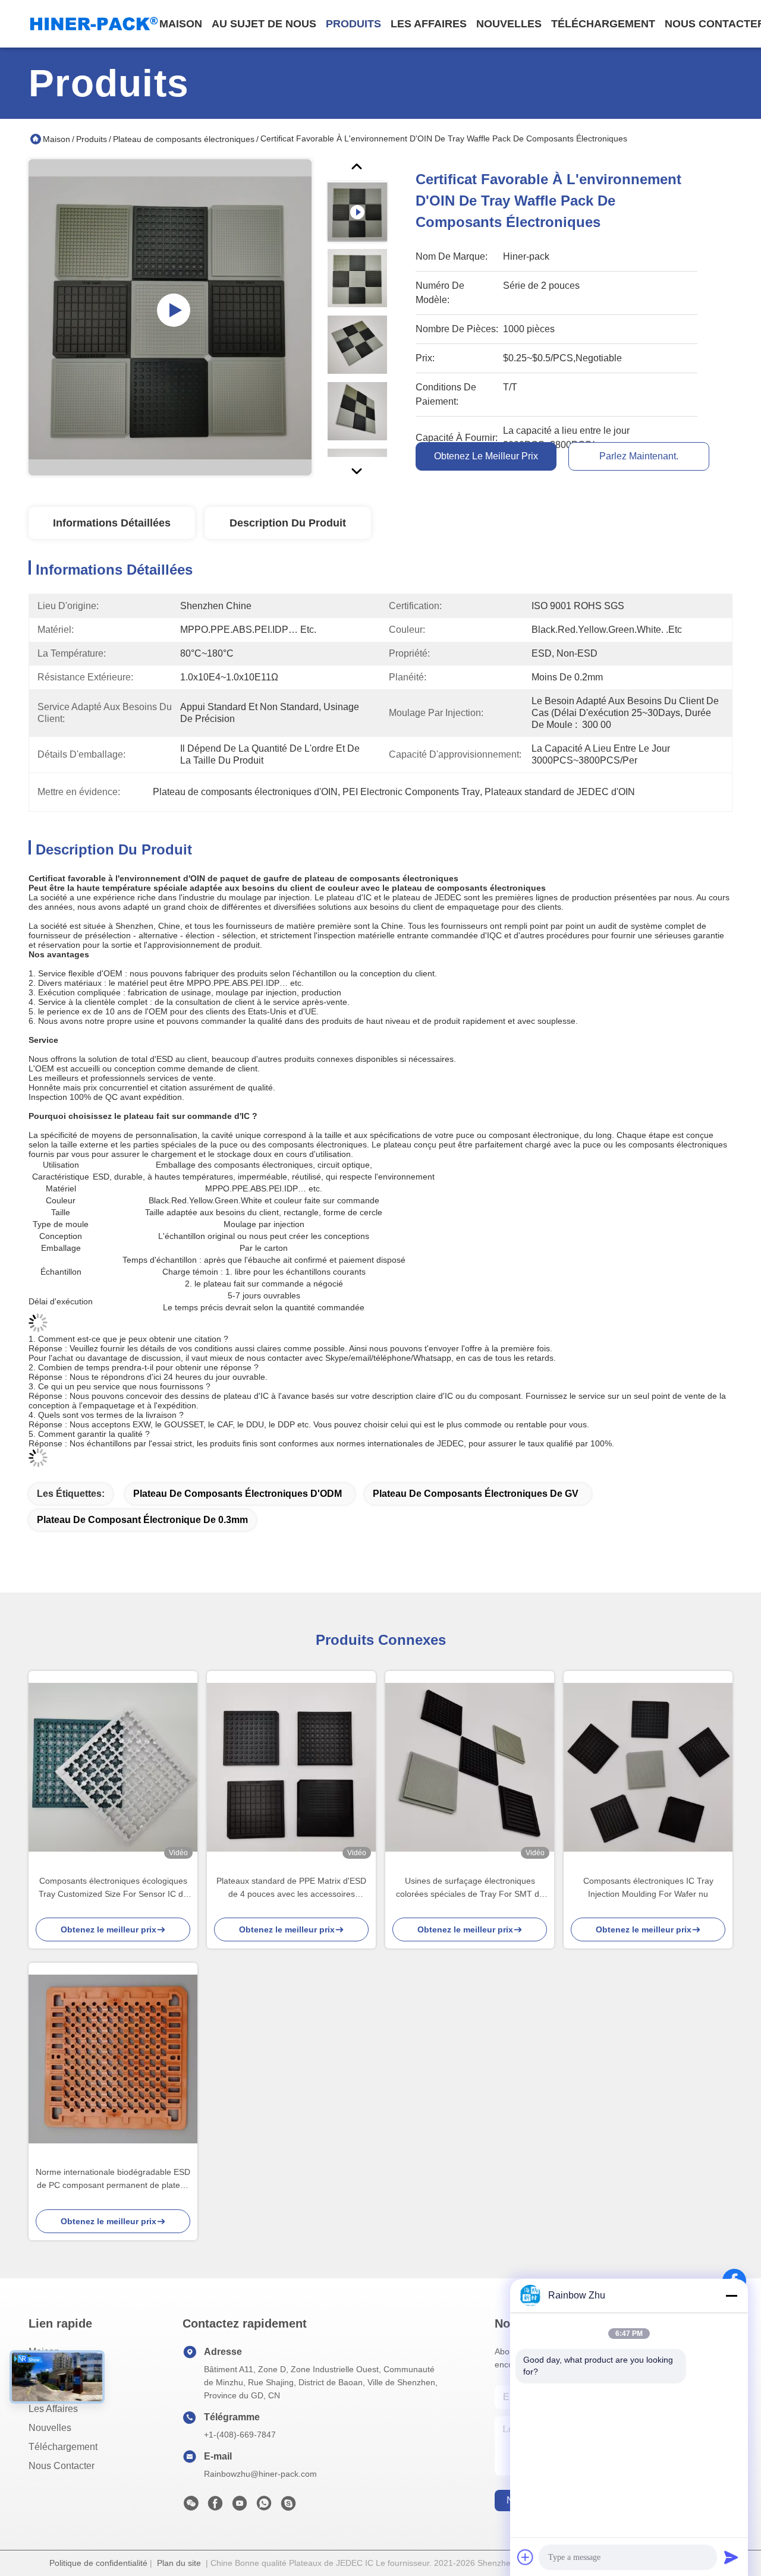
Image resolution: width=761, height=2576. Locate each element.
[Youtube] (240, 2506)
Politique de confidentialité (98, 2563)
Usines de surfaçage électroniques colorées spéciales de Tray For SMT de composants (470, 1888)
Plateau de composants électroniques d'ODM (238, 1494)
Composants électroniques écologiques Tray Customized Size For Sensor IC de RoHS (113, 1888)
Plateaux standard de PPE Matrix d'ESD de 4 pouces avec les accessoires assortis (291, 1888)
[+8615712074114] (288, 2506)
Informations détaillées (112, 523)
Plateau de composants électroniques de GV (476, 1494)
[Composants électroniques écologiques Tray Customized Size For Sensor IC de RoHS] (113, 1767)
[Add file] (526, 2557)
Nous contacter (62, 2466)
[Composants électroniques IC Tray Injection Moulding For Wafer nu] (648, 1767)
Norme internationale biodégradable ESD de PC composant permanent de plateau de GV (113, 2179)
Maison (181, 24)
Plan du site (179, 2563)
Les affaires (53, 2409)
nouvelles (509, 24)
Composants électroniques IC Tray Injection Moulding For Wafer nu (648, 1887)
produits (353, 24)
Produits (92, 139)
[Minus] (731, 2296)
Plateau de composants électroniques (184, 139)
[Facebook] (215, 2506)
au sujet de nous (264, 24)
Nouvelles (50, 2428)
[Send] (731, 2557)
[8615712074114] (264, 2506)
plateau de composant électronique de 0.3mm (142, 1520)
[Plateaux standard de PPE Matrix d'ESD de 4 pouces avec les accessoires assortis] (291, 1767)
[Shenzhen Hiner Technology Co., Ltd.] (94, 24)
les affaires (429, 24)
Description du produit (288, 523)
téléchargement (603, 24)
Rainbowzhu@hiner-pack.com (260, 2474)
